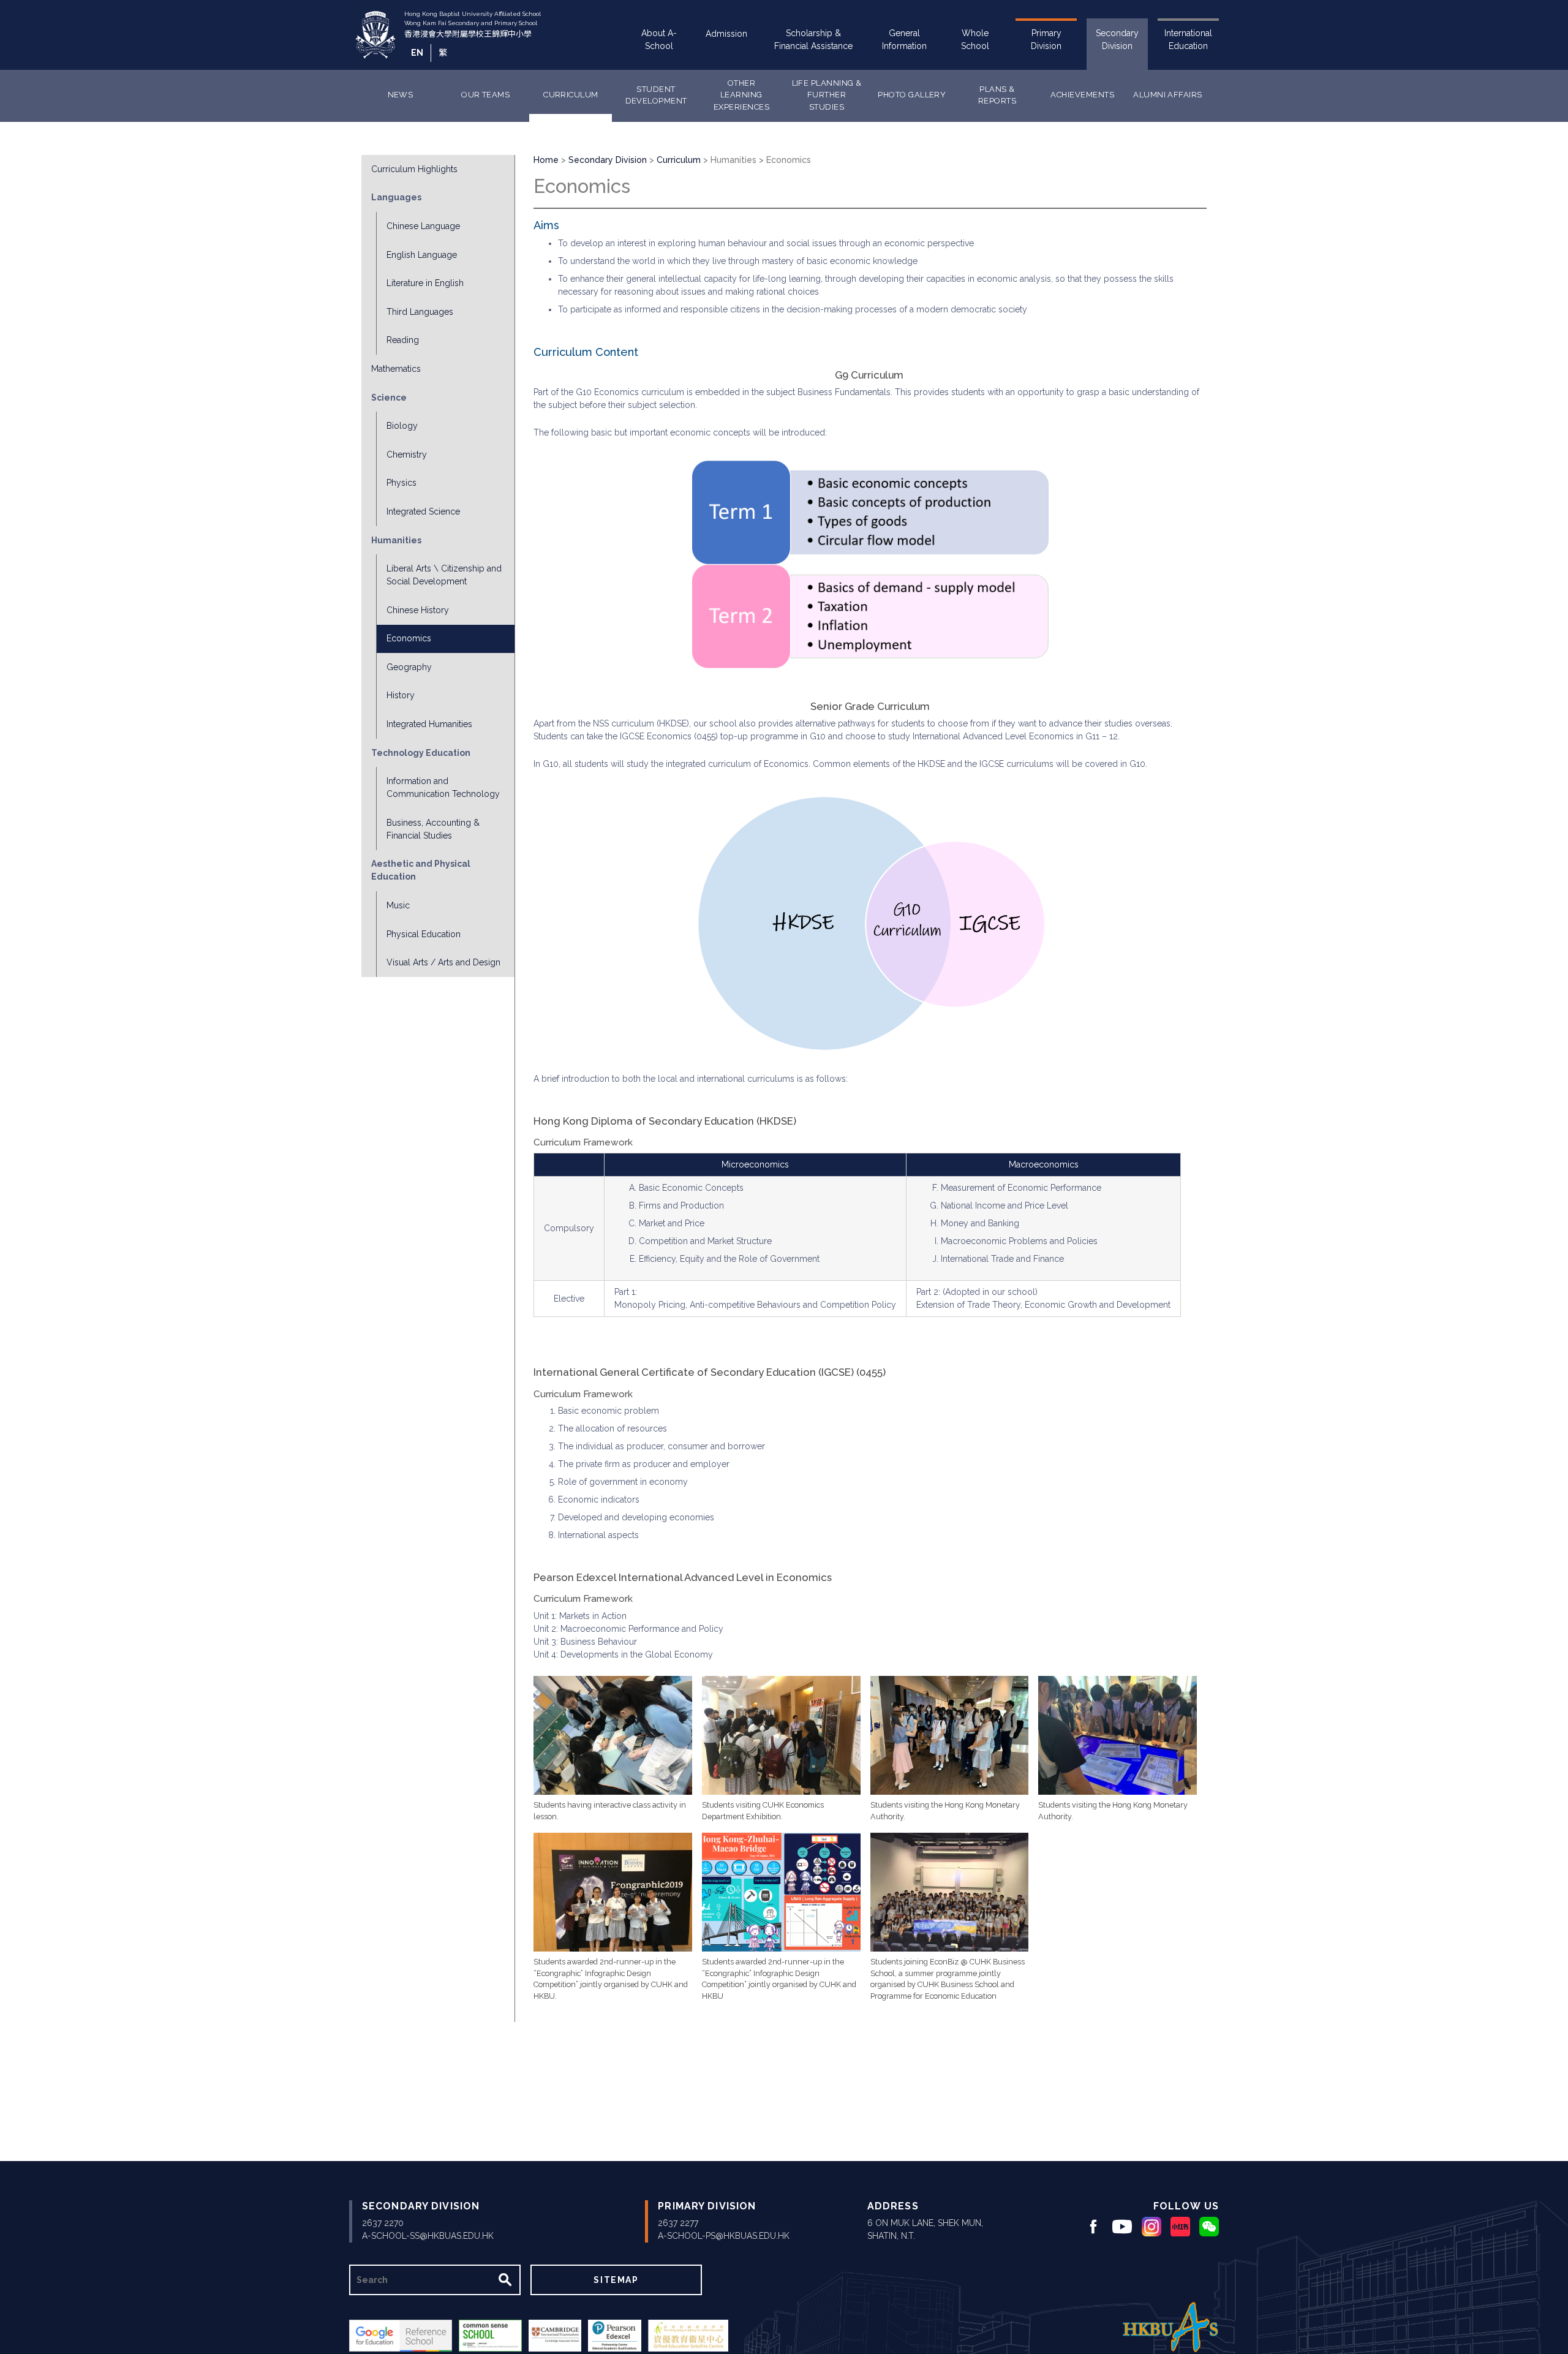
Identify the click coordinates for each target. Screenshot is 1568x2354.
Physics (401, 483)
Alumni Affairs (1168, 95)
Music (398, 905)
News (401, 95)
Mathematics (396, 369)
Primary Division (1046, 40)
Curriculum (571, 95)
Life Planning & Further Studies (827, 95)
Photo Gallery (912, 95)
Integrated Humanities (429, 724)
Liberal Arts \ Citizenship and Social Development (444, 575)
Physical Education (424, 934)
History (401, 695)
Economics (409, 638)
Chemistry (407, 455)
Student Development (656, 95)
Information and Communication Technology (443, 787)
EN (417, 53)
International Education (1188, 40)
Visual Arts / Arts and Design (443, 962)
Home (546, 160)
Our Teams (485, 95)
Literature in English (425, 283)
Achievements (1082, 95)
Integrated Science (423, 511)
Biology (402, 426)
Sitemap (616, 2280)
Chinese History (418, 610)
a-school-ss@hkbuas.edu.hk (428, 2236)
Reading (403, 340)
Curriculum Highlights (414, 169)
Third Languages (420, 312)
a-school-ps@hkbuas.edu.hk (724, 2236)
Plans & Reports (997, 95)
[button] (613, 1735)
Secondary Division (1117, 40)
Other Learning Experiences (741, 95)
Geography (409, 667)
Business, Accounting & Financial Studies (433, 829)
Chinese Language (423, 226)
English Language (422, 255)
